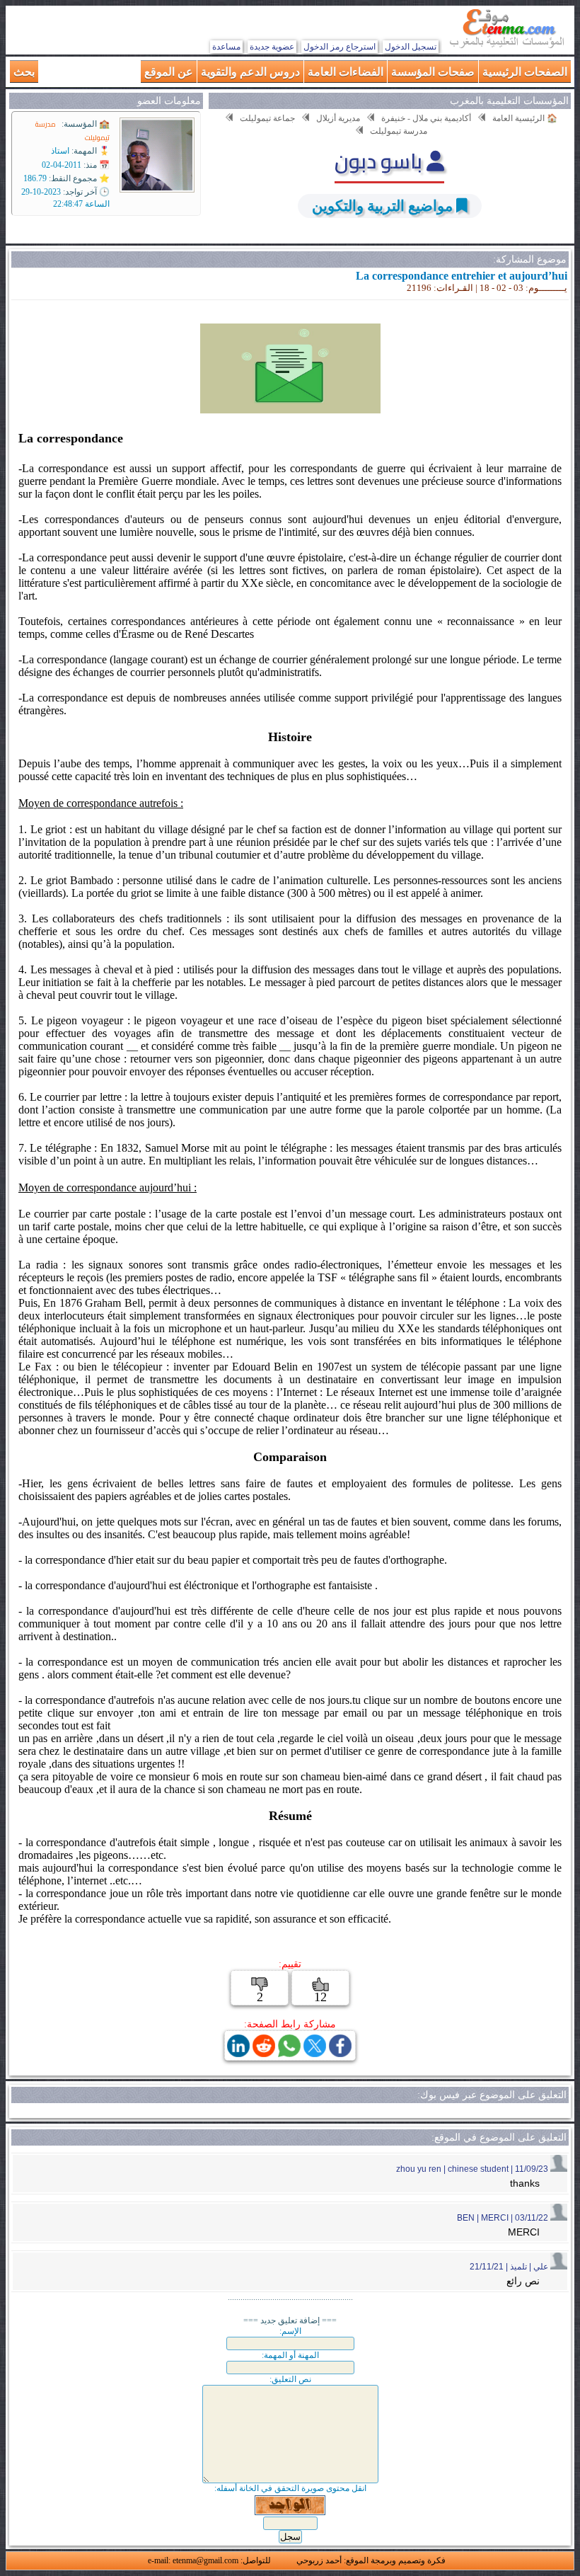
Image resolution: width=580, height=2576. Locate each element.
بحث (24, 71)
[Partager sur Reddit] (264, 2053)
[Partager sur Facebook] (340, 2053)
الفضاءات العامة (346, 71)
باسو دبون (381, 161)
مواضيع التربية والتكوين (382, 206)
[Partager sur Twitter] (315, 2053)
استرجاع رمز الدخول (340, 47)
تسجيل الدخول (411, 47)
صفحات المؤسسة (433, 71)
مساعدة (226, 47)
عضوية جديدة (272, 47)
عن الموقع (169, 71)
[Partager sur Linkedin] (238, 2053)
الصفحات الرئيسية (525, 71)
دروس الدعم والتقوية (250, 71)
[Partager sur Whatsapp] (289, 2053)
